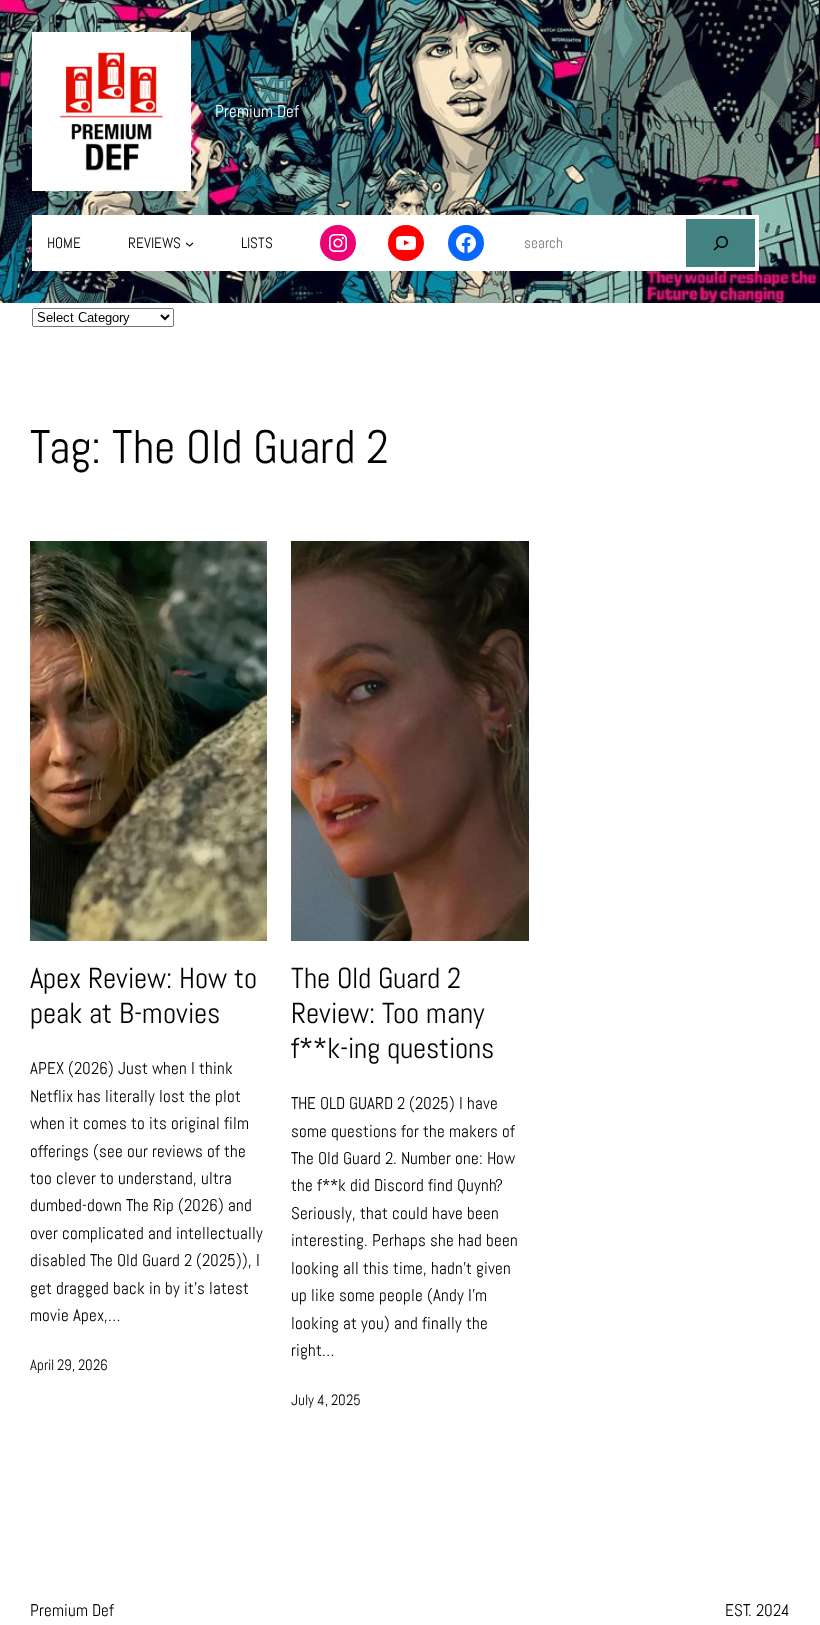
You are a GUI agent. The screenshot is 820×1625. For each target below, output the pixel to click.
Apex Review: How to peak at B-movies (143, 996)
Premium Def (257, 111)
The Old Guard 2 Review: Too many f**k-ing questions (392, 1013)
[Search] (720, 243)
